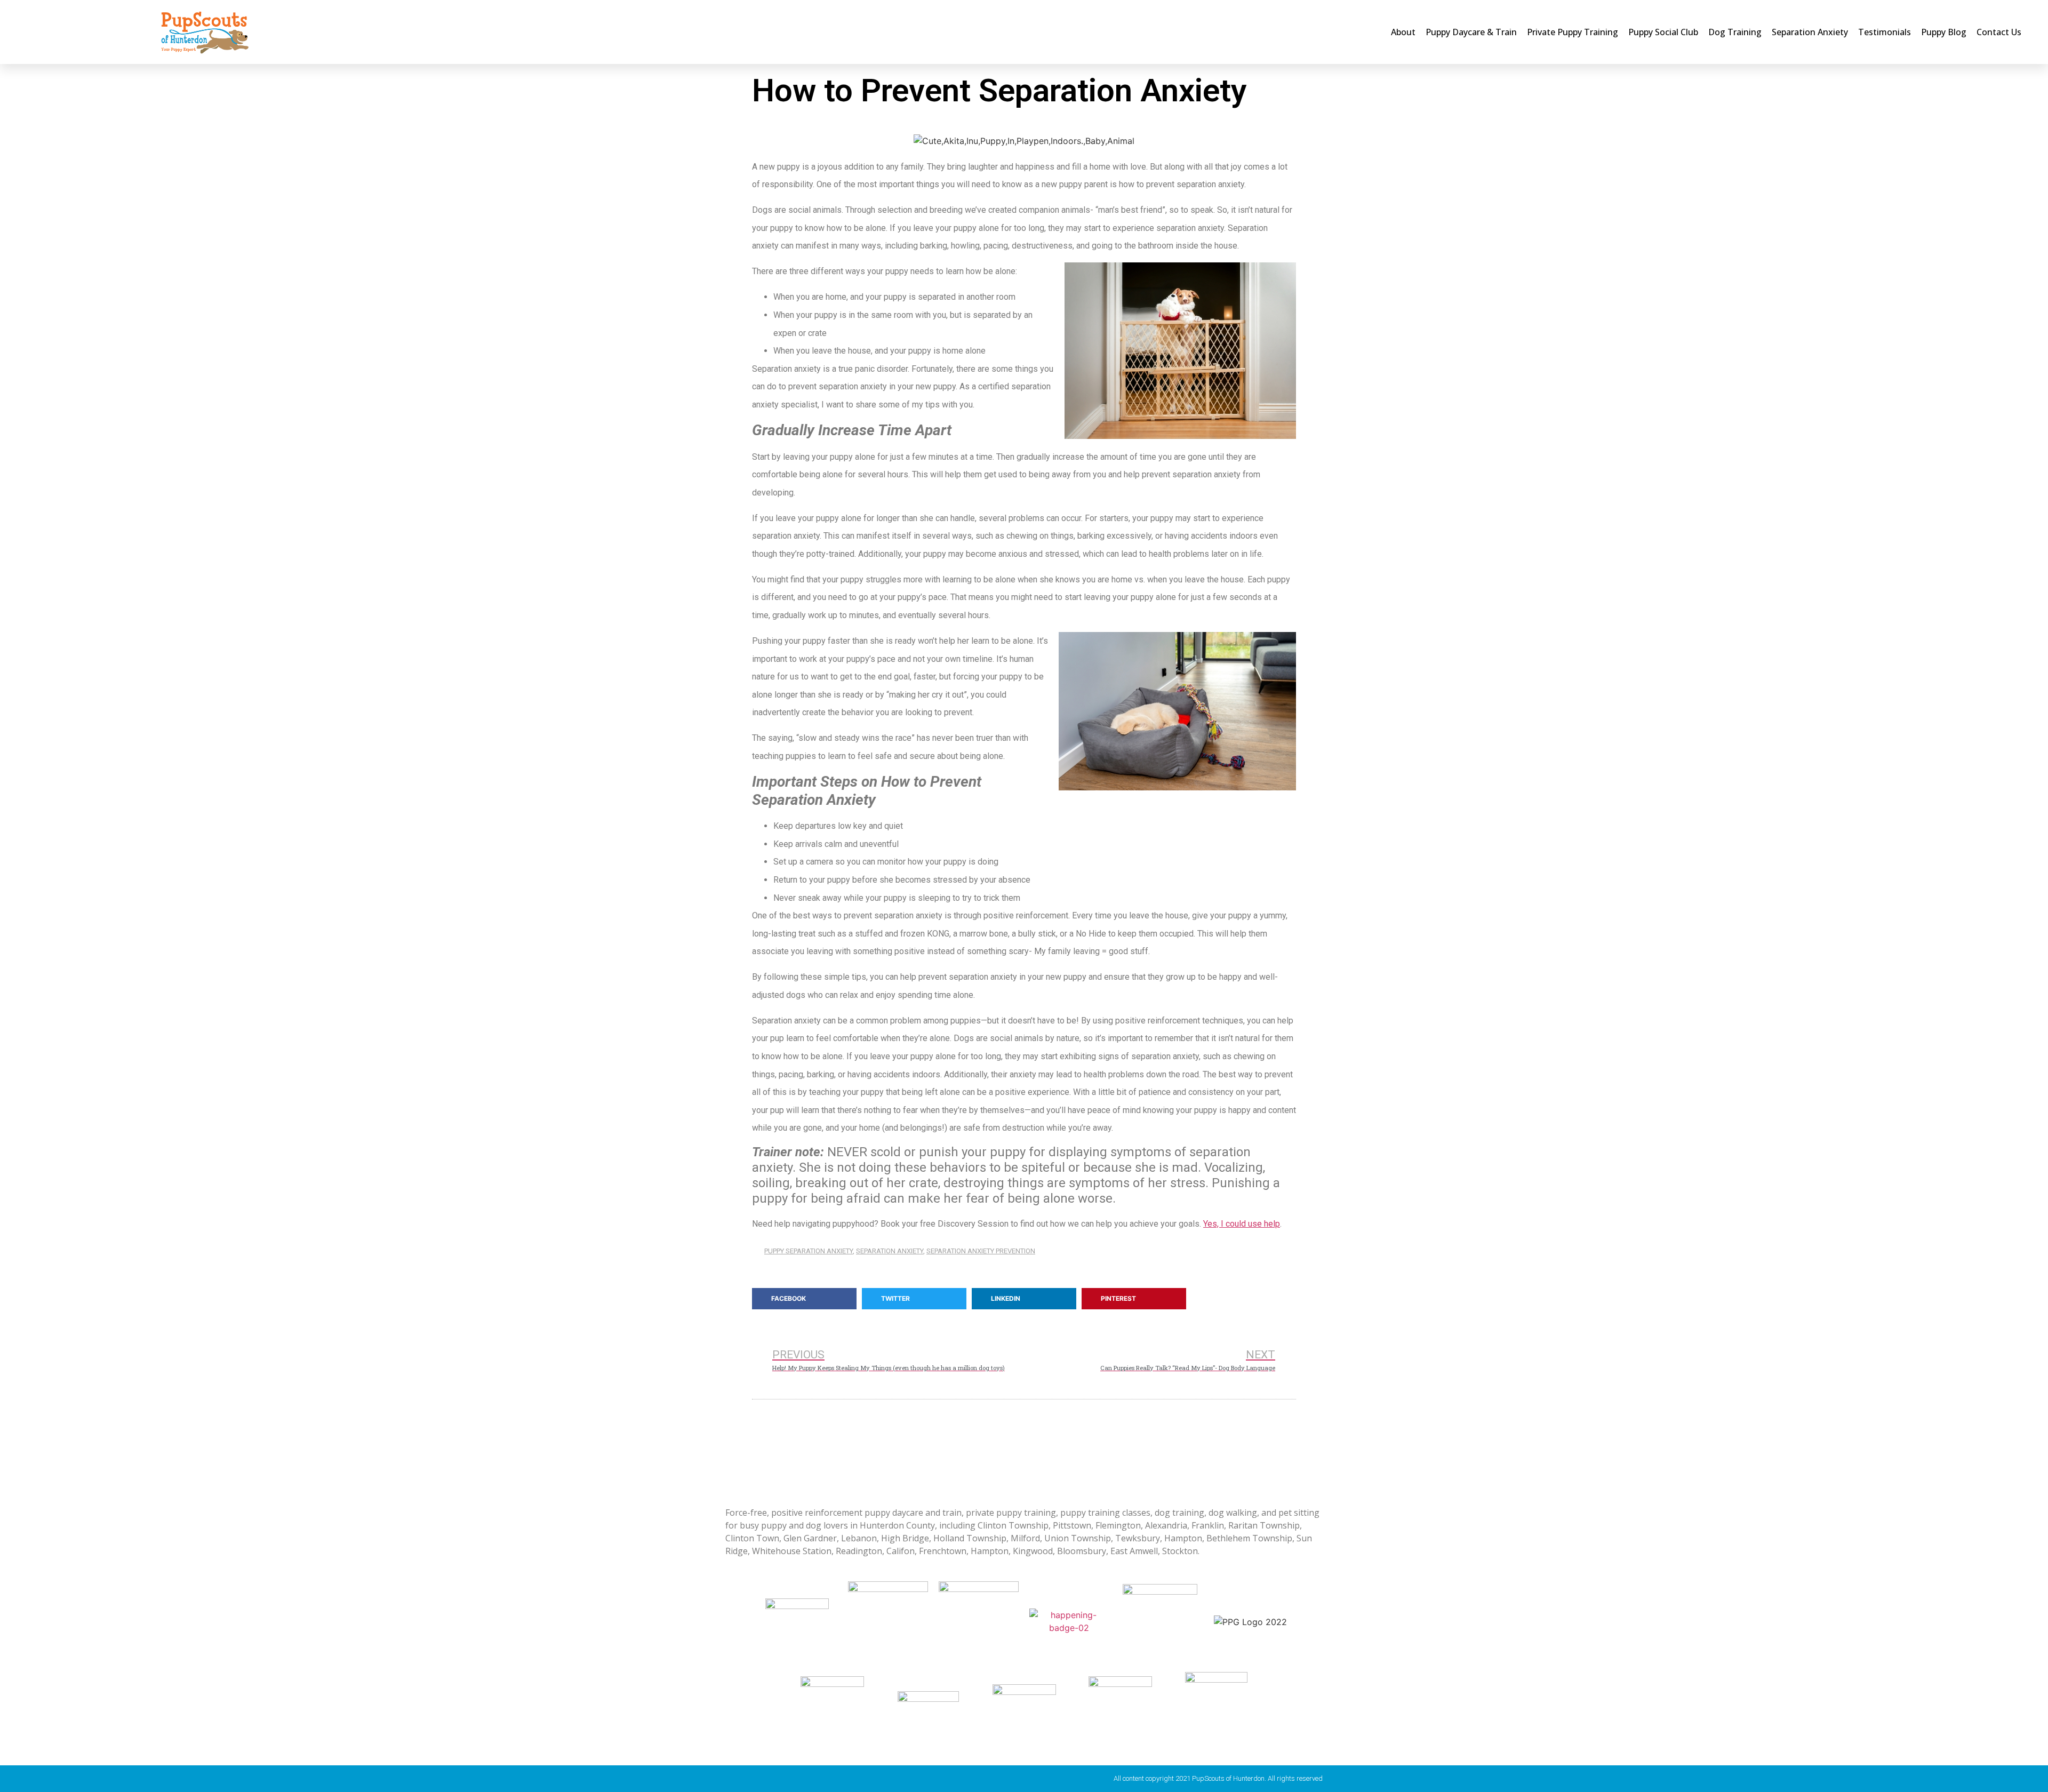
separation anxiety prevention (981, 1251)
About (1403, 32)
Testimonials (1885, 32)
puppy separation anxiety (809, 1251)
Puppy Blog (1944, 32)
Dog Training (1735, 32)
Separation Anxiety (1810, 32)
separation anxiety (890, 1251)
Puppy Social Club (1663, 32)
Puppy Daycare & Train (1471, 32)
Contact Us (1999, 32)
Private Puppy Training (1573, 32)
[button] (804, 1299)
